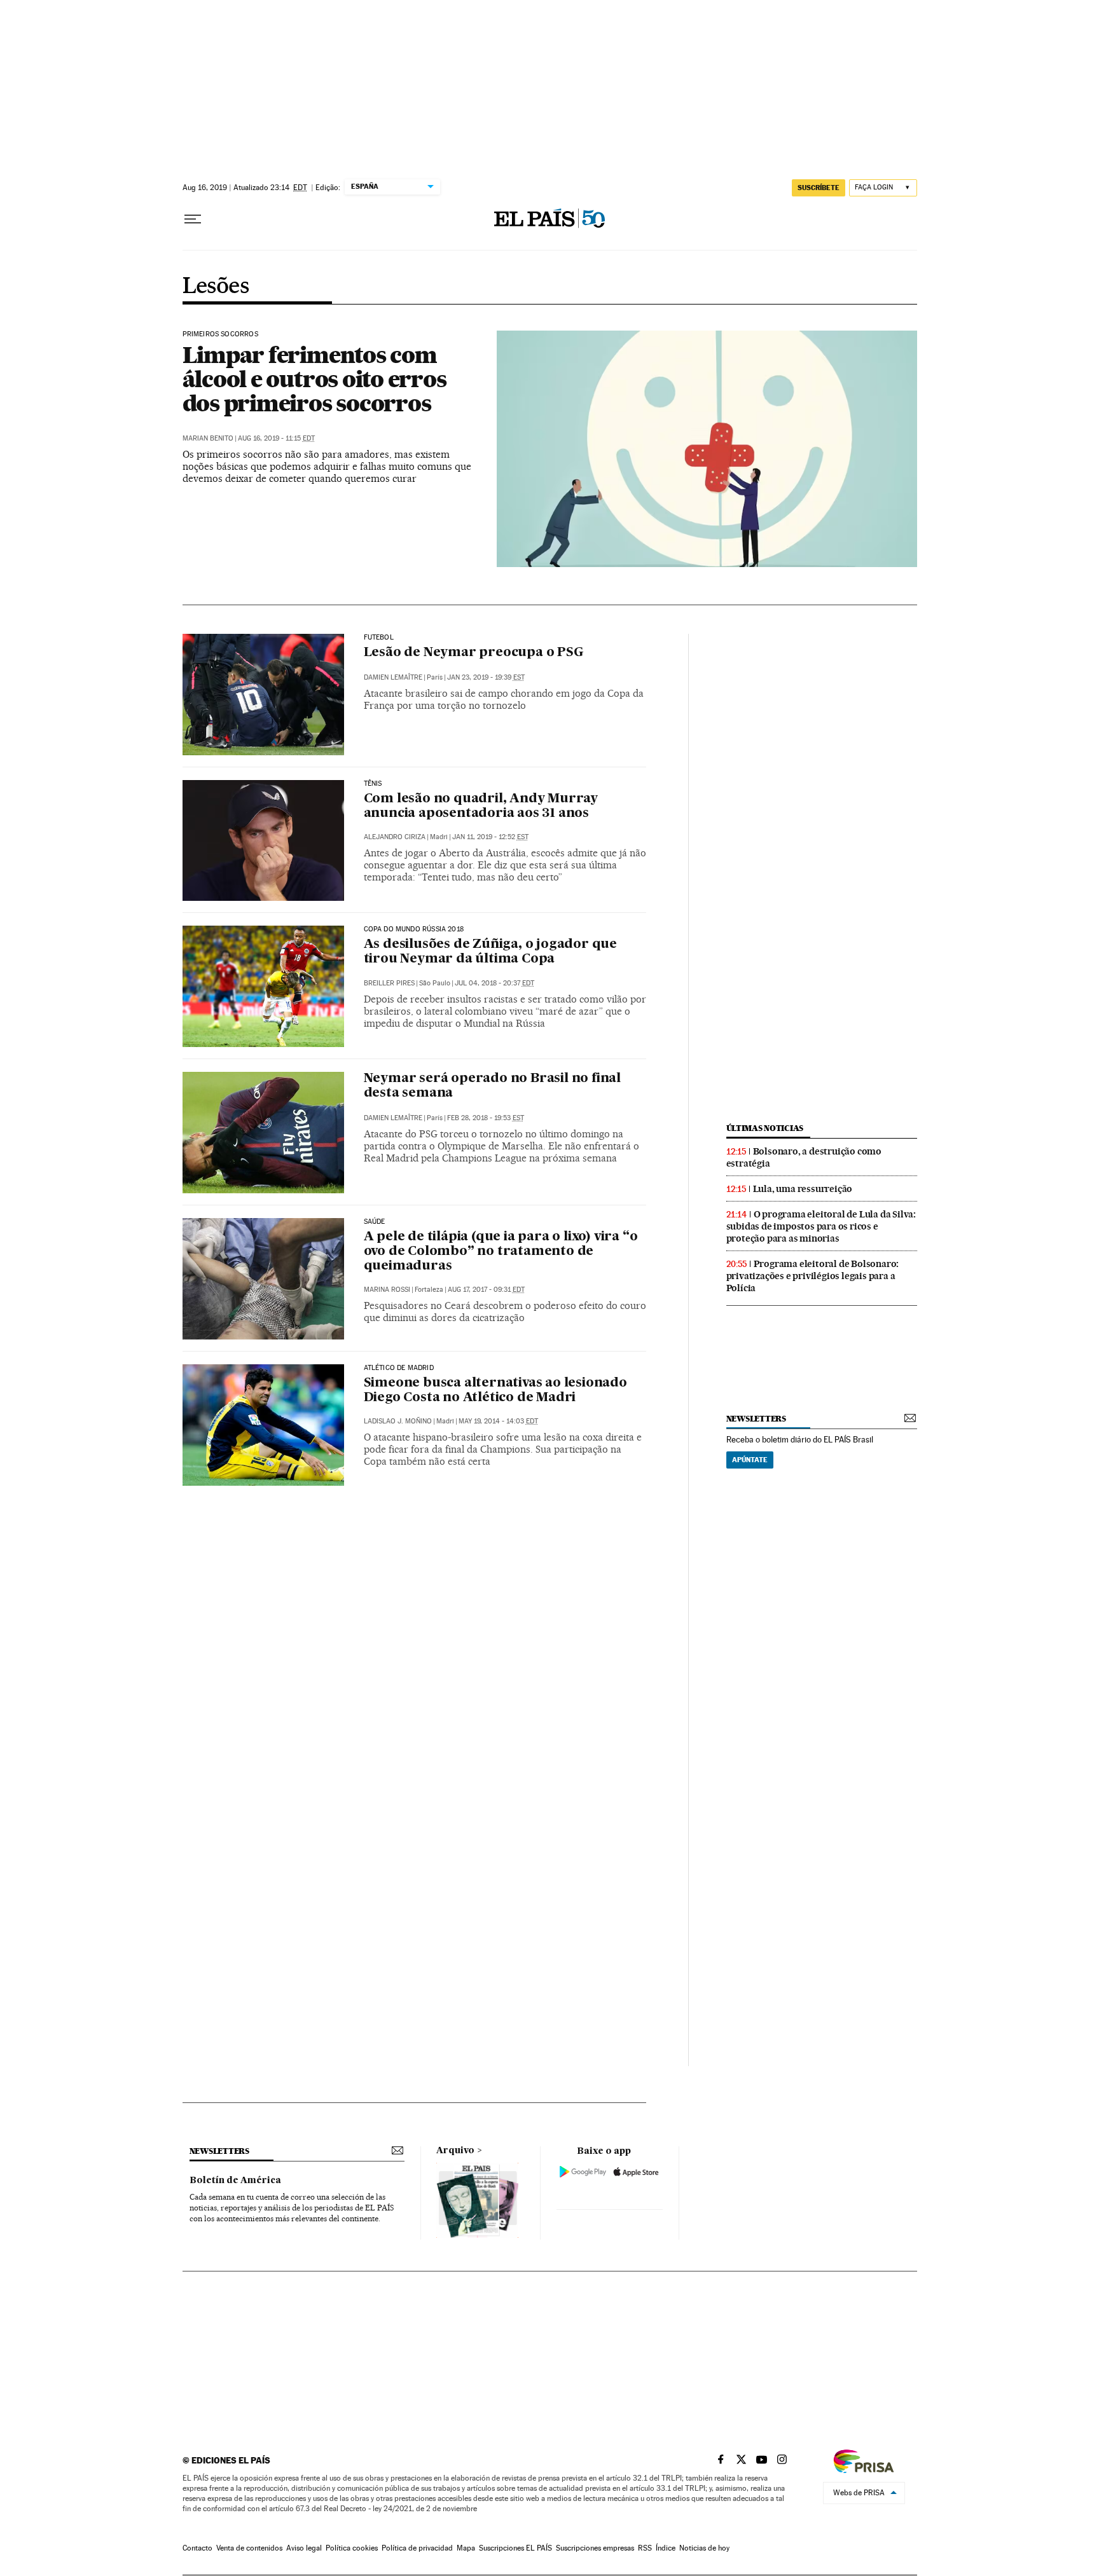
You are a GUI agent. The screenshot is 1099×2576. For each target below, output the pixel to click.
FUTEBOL (379, 638)
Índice (666, 2548)
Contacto (197, 2548)
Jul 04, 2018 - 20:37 (494, 983)
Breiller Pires (389, 983)
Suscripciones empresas (595, 2548)
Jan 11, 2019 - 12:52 (490, 837)
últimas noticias (765, 1128)
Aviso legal (304, 2548)
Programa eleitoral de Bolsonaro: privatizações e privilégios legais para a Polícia (813, 1276)
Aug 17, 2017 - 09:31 (486, 1290)
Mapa (466, 2548)
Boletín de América (235, 2181)
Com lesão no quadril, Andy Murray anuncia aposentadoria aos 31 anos (481, 806)
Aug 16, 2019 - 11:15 (276, 438)
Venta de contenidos (249, 2548)
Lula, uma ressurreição (803, 1189)
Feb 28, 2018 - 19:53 (486, 1118)
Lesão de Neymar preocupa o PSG (474, 653)
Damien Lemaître (393, 677)
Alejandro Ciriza (395, 837)
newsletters (756, 1419)
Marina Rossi (387, 1290)
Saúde (375, 1222)
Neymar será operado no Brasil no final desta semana (492, 1086)
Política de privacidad (417, 2548)
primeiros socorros (220, 334)
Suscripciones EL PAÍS (515, 2548)
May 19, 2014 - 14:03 (498, 1421)
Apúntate (750, 1460)
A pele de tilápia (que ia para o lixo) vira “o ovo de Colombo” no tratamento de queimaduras (501, 1252)
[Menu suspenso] (193, 219)
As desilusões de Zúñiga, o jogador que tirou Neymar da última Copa (490, 952)
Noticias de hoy (704, 2548)
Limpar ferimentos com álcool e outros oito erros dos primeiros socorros (314, 379)
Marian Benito (208, 438)
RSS (645, 2548)
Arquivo (455, 2151)
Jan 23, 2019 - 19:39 (486, 677)
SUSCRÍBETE (819, 188)
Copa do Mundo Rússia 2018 (414, 929)
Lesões (216, 287)
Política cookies (352, 2548)
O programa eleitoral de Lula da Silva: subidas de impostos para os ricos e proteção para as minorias (821, 1226)
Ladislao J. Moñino (398, 1421)
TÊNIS (373, 784)
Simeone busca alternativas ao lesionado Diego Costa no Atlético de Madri (495, 1391)
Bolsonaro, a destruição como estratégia (804, 1157)
